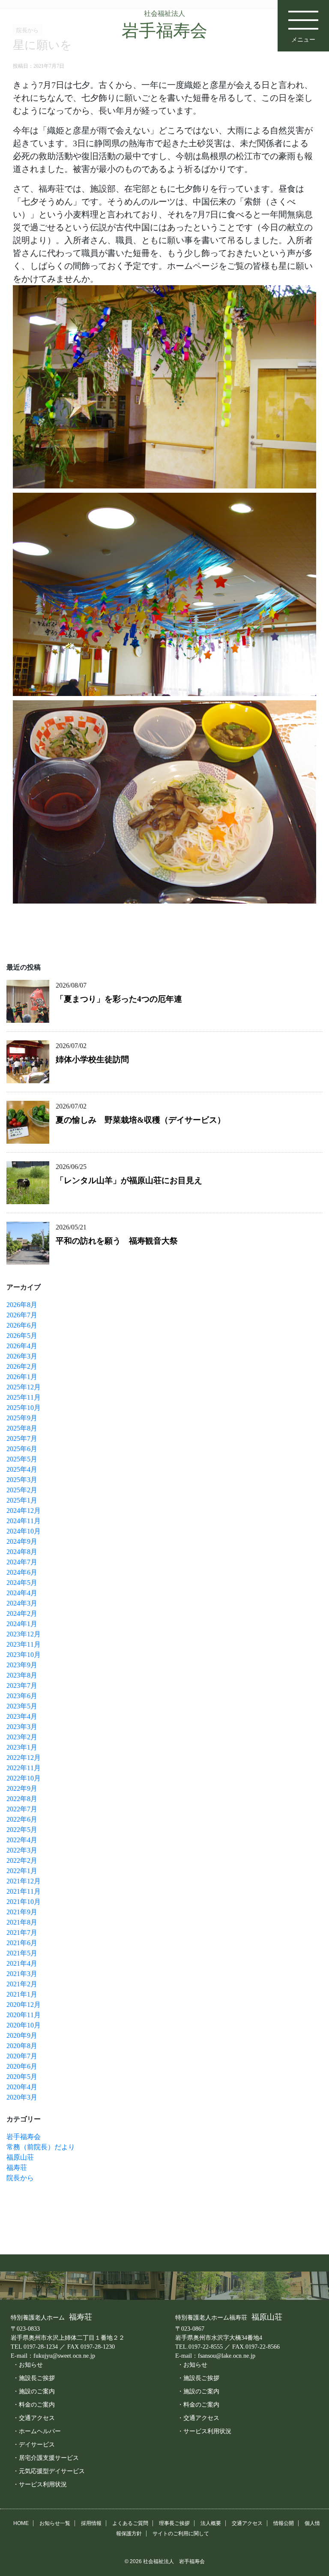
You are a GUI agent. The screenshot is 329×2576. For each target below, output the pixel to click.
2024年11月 (24, 1521)
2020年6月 (22, 2066)
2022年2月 (22, 1860)
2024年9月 (22, 1541)
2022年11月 (24, 1768)
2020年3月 (22, 2097)
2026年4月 (22, 1346)
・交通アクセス (34, 2418)
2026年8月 (22, 1305)
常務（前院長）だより (41, 2147)
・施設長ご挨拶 (34, 2378)
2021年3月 (22, 1974)
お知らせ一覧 (55, 2523)
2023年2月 (22, 1737)
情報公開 (284, 2523)
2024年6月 (22, 1572)
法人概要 (211, 2523)
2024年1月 (22, 1624)
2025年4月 (22, 1469)
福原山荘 (20, 2157)
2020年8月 (22, 2046)
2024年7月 (22, 1562)
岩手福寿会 (24, 2137)
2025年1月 (22, 1500)
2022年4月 (22, 1840)
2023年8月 (22, 1675)
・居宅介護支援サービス (46, 2458)
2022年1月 (22, 1871)
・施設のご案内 (34, 2391)
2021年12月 (24, 1881)
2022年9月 (22, 1788)
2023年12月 (24, 1634)
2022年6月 (22, 1819)
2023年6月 (22, 1696)
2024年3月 (22, 1603)
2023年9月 (22, 1665)
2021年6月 (22, 1943)
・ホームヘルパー (37, 2431)
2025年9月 (22, 1418)
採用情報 (91, 2523)
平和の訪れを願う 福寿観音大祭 (117, 1241)
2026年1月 (22, 1377)
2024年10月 (24, 1531)
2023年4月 (22, 1716)
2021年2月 (22, 1984)
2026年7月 (22, 1315)
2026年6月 (22, 1325)
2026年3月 (22, 1356)
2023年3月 (22, 1727)
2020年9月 (22, 2035)
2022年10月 (24, 1778)
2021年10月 (24, 1902)
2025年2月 (22, 1490)
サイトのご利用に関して (181, 2534)
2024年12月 (24, 1511)
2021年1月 (22, 1994)
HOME (21, 2523)
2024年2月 (22, 1613)
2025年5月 (22, 1459)
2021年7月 (22, 1933)
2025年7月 (22, 1439)
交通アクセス (247, 2523)
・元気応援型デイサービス (49, 2471)
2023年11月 (24, 1644)
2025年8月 (22, 1428)
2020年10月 (24, 2025)
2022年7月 (22, 1809)
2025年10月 (24, 1408)
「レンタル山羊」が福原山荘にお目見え (129, 1180)
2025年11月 (24, 1397)
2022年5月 (22, 1830)
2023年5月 (22, 1706)
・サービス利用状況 (40, 2484)
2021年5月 (22, 1953)
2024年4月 (22, 1593)
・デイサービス (34, 2444)
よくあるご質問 (130, 2523)
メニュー (303, 39)
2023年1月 (22, 1747)
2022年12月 (24, 1758)
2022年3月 (22, 1850)
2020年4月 (22, 2087)
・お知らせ (28, 2365)
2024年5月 (22, 1583)
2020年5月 (22, 2077)
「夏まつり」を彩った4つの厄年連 (119, 999)
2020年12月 (24, 2005)
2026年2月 (22, 1366)
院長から (20, 2178)
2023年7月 (22, 1686)
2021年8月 (22, 1922)
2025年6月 (22, 1449)
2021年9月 (22, 1912)
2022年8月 (22, 1799)
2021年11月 (24, 1891)
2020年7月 (22, 2056)
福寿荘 (17, 2168)
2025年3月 (22, 1480)
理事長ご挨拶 (174, 2523)
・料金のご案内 (34, 2404)
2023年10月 (24, 1655)
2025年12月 (24, 1387)
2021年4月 (22, 1963)
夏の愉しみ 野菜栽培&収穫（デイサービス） (141, 1120)
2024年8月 (22, 1552)
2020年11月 (24, 2015)
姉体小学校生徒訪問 (92, 1059)
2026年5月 (22, 1336)
